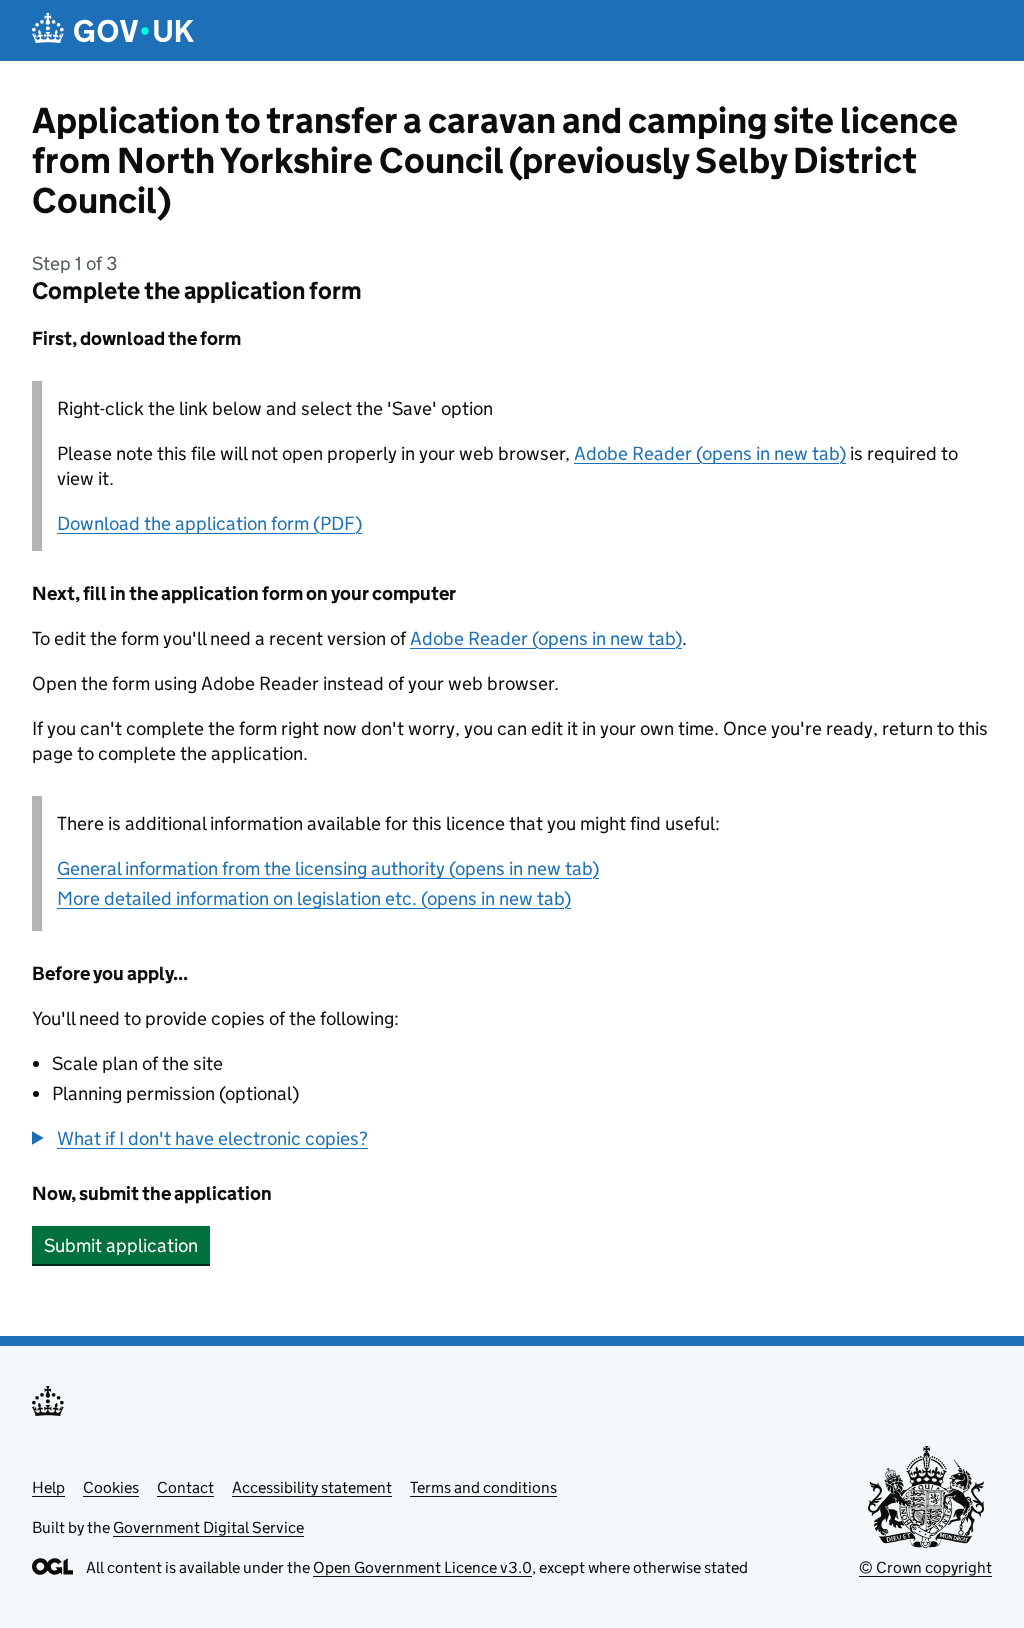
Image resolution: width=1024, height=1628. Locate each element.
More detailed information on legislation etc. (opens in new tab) (314, 898)
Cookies (111, 1487)
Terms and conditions (483, 1487)
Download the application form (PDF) (209, 523)
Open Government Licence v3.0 (422, 1567)
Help (48, 1487)
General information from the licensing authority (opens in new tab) (328, 868)
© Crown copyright (925, 1567)
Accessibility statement (312, 1487)
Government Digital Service (208, 1527)
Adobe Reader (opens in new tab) (710, 453)
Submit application (121, 1245)
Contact (185, 1487)
